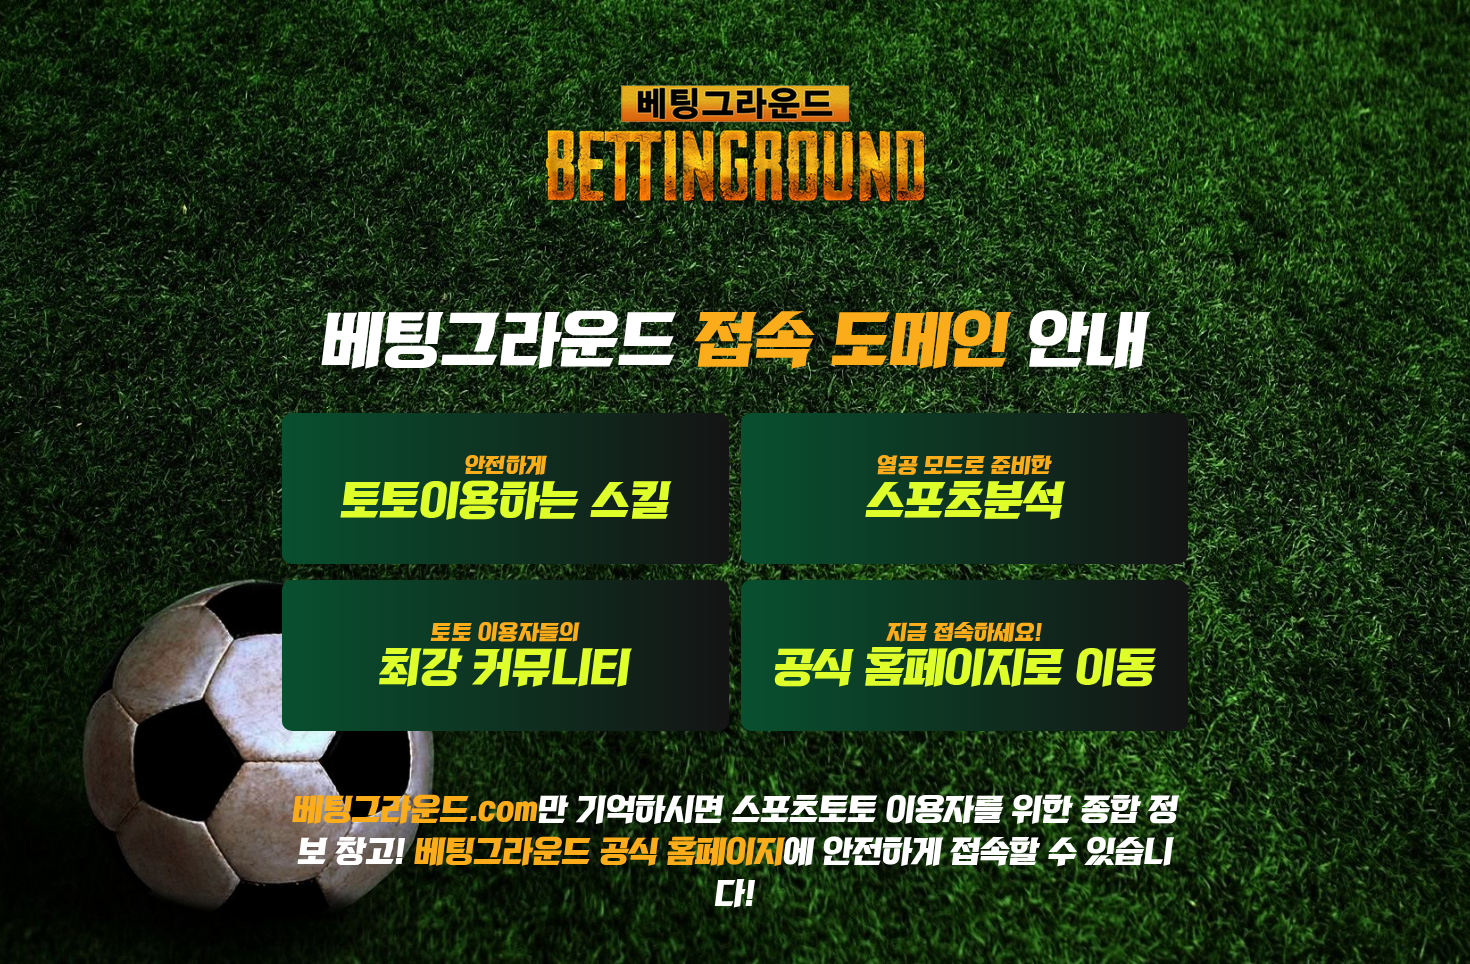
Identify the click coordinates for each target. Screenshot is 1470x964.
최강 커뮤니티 (505, 654)
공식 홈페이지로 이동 (965, 654)
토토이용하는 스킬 (505, 487)
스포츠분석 (964, 487)
